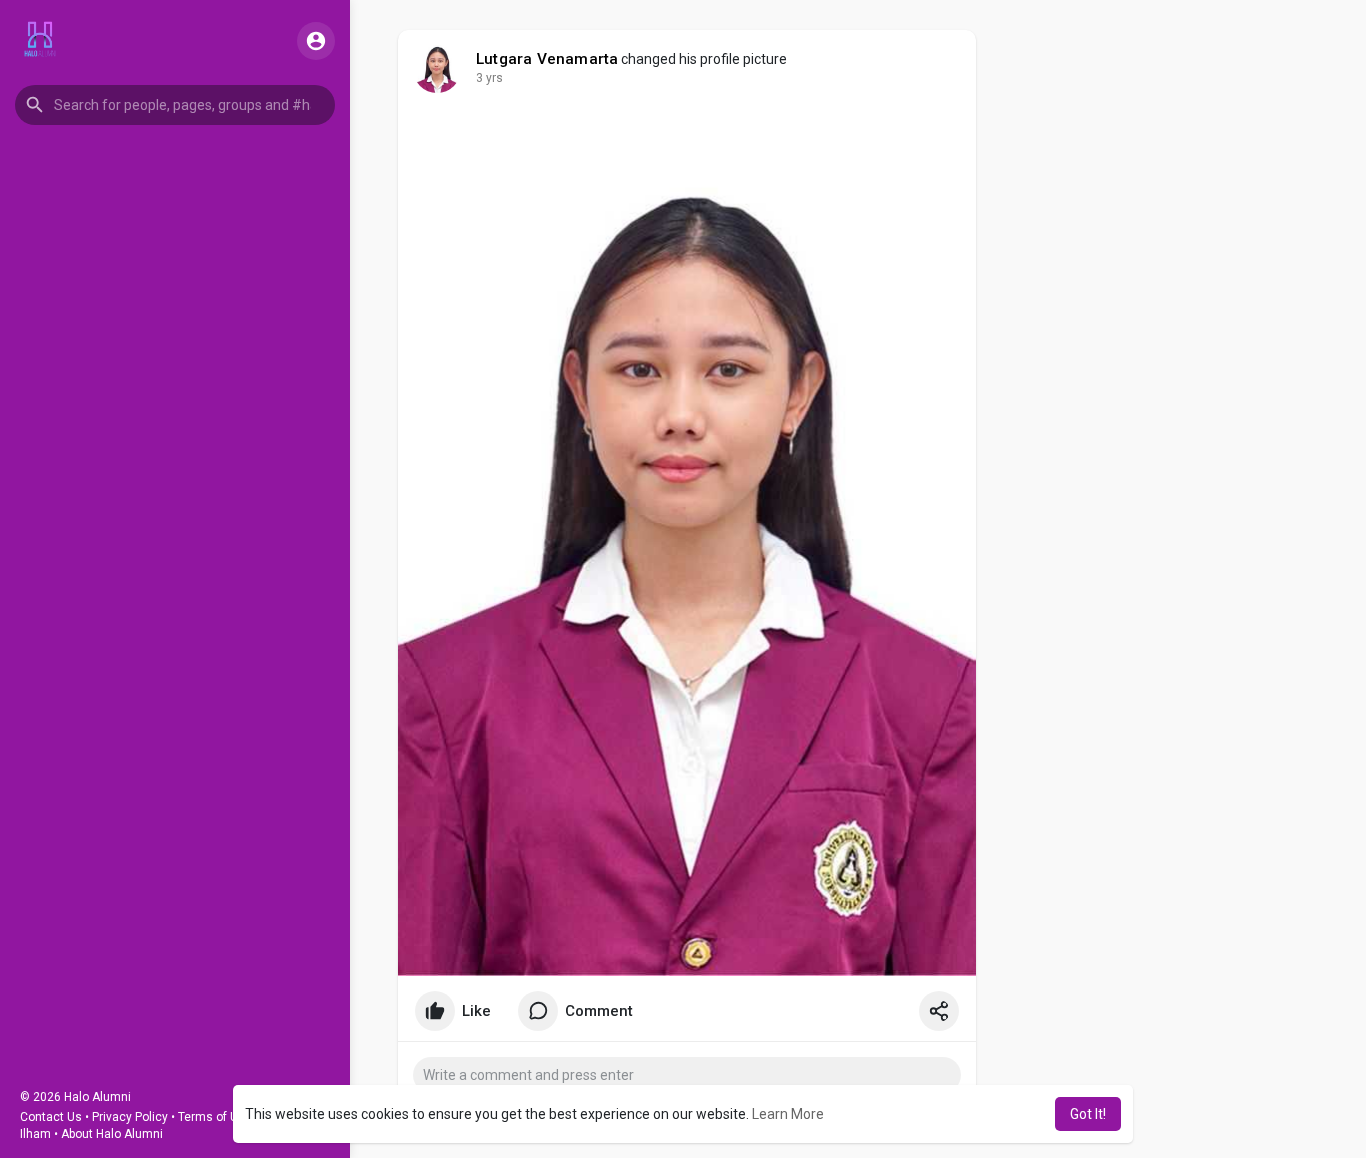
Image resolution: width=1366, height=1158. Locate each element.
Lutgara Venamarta (547, 59)
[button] (175, 105)
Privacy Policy (130, 1117)
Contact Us (51, 1117)
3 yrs (489, 78)
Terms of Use (215, 1117)
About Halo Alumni (112, 1134)
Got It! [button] (1088, 1114)
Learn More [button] (788, 1114)
